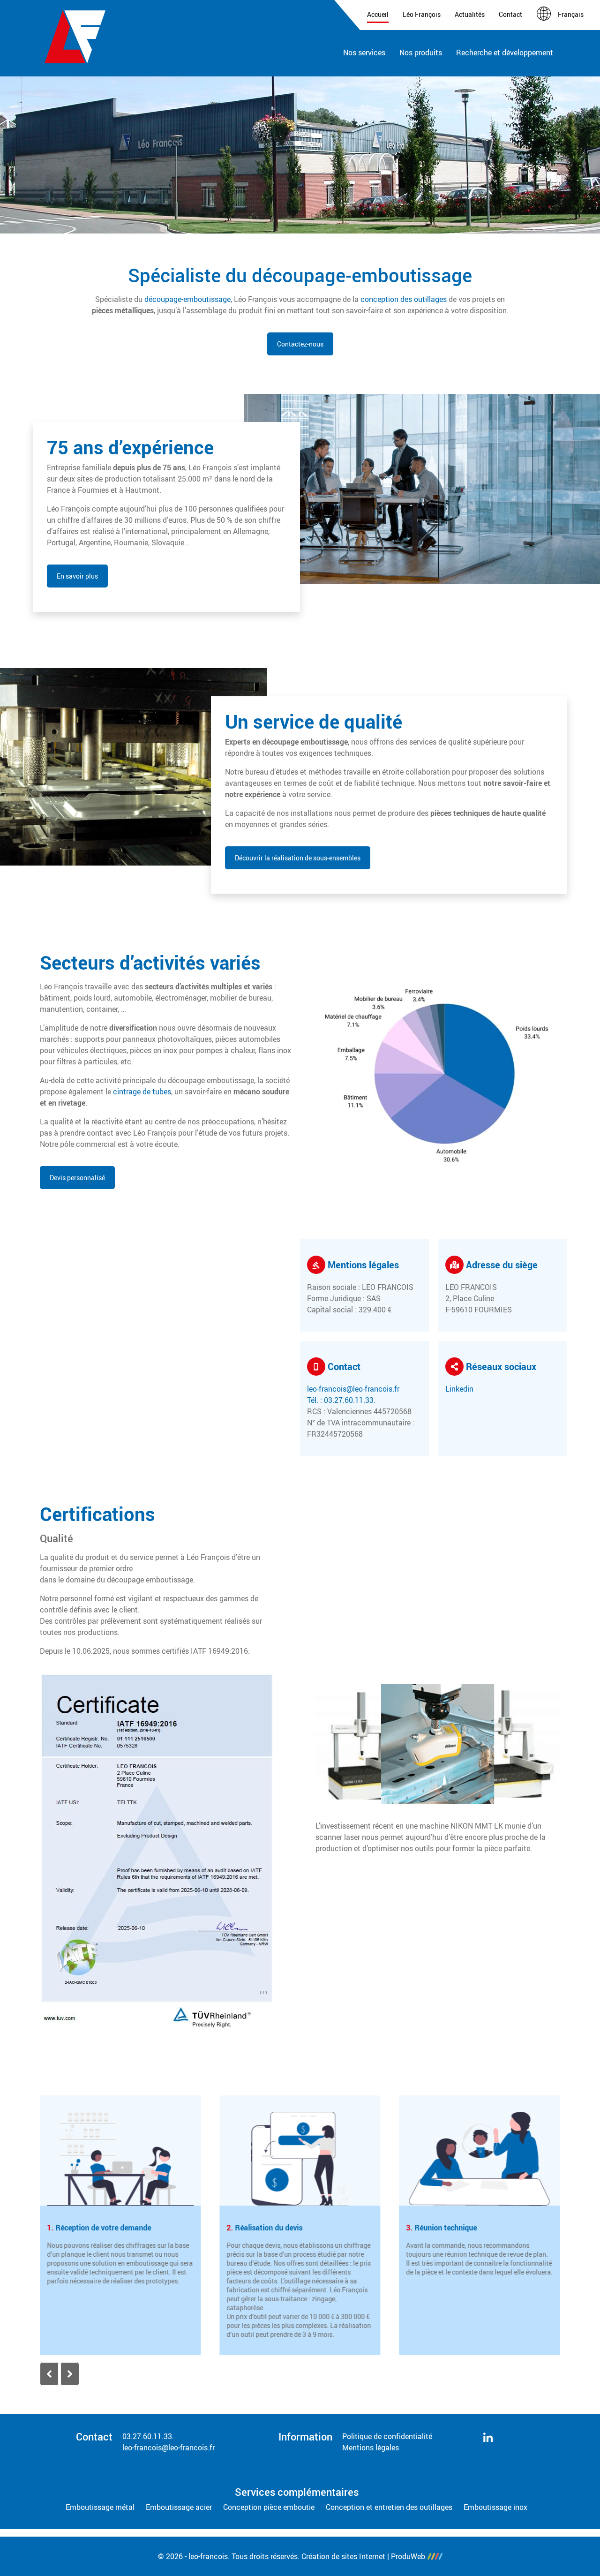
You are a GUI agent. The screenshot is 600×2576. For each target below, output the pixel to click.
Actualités (470, 14)
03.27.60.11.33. (148, 2436)
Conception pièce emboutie (269, 2507)
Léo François (422, 14)
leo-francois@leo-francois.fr (353, 1389)
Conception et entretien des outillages (389, 2507)
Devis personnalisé (77, 1178)
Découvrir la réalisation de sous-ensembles (298, 858)
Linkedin (459, 1389)
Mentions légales (371, 2448)
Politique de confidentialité (387, 2436)
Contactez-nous (300, 344)
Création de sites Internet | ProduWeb (363, 2556)
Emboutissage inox (495, 2507)
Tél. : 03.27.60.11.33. (341, 1400)
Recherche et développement (505, 53)
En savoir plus (77, 576)
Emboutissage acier (179, 2507)
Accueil (378, 14)
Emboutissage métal (100, 2507)
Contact (510, 14)
